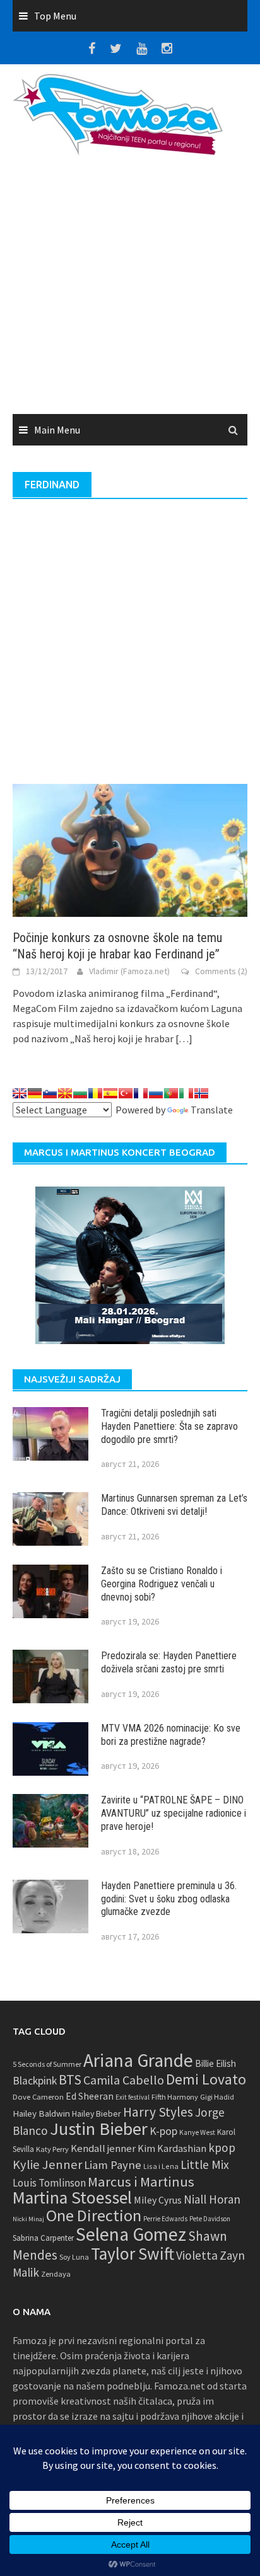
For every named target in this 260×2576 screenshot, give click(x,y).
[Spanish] (110, 1093)
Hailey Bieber (97, 2113)
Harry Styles (158, 2112)
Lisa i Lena (161, 2166)
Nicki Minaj (28, 2219)
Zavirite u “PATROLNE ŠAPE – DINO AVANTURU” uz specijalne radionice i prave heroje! (174, 1813)
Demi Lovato (206, 2079)
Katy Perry (52, 2149)
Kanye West (197, 2132)
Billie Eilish (216, 2063)
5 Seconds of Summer (47, 2064)
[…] (183, 1038)
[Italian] (186, 1093)
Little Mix (205, 2165)
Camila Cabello (124, 2080)
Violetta (197, 2255)
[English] (20, 1093)
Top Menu (55, 16)
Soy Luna (74, 2257)
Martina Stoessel (72, 2198)
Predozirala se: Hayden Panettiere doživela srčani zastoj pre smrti (169, 1662)
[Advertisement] (130, 289)
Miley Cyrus (158, 2200)
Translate (212, 1110)
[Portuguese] (171, 1093)
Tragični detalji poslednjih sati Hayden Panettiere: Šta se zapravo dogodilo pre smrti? (169, 1426)
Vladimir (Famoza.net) (129, 971)
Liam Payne (113, 2165)
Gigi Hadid (217, 2097)
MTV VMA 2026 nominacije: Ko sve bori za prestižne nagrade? (171, 1735)
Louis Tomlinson (49, 2183)
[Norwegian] (201, 1093)
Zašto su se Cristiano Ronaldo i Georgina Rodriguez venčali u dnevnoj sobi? (162, 1584)
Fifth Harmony (175, 2097)
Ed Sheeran (90, 2096)
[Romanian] (95, 1093)
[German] (35, 1093)
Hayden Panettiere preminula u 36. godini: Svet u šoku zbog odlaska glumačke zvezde (169, 1899)
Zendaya (56, 2274)
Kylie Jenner (47, 2165)
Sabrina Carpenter (43, 2238)
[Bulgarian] (80, 1093)
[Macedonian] (65, 1093)
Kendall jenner (103, 2148)
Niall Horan (212, 2199)
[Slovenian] (50, 1093)
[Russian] (156, 1093)
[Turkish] (126, 1093)
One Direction (94, 2215)
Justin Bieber (99, 2129)
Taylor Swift (133, 2253)
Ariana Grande (138, 2060)
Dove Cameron (38, 2097)
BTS (70, 2079)
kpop (222, 2148)
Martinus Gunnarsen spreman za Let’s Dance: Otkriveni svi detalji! (174, 1505)
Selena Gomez (131, 2234)
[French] (141, 1093)
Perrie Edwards (165, 2219)
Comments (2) (221, 971)
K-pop (163, 2131)
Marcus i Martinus (141, 2182)
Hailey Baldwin (41, 2113)
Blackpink (35, 2081)
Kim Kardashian (172, 2148)
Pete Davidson (210, 2219)
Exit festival (133, 2097)
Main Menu (57, 430)
